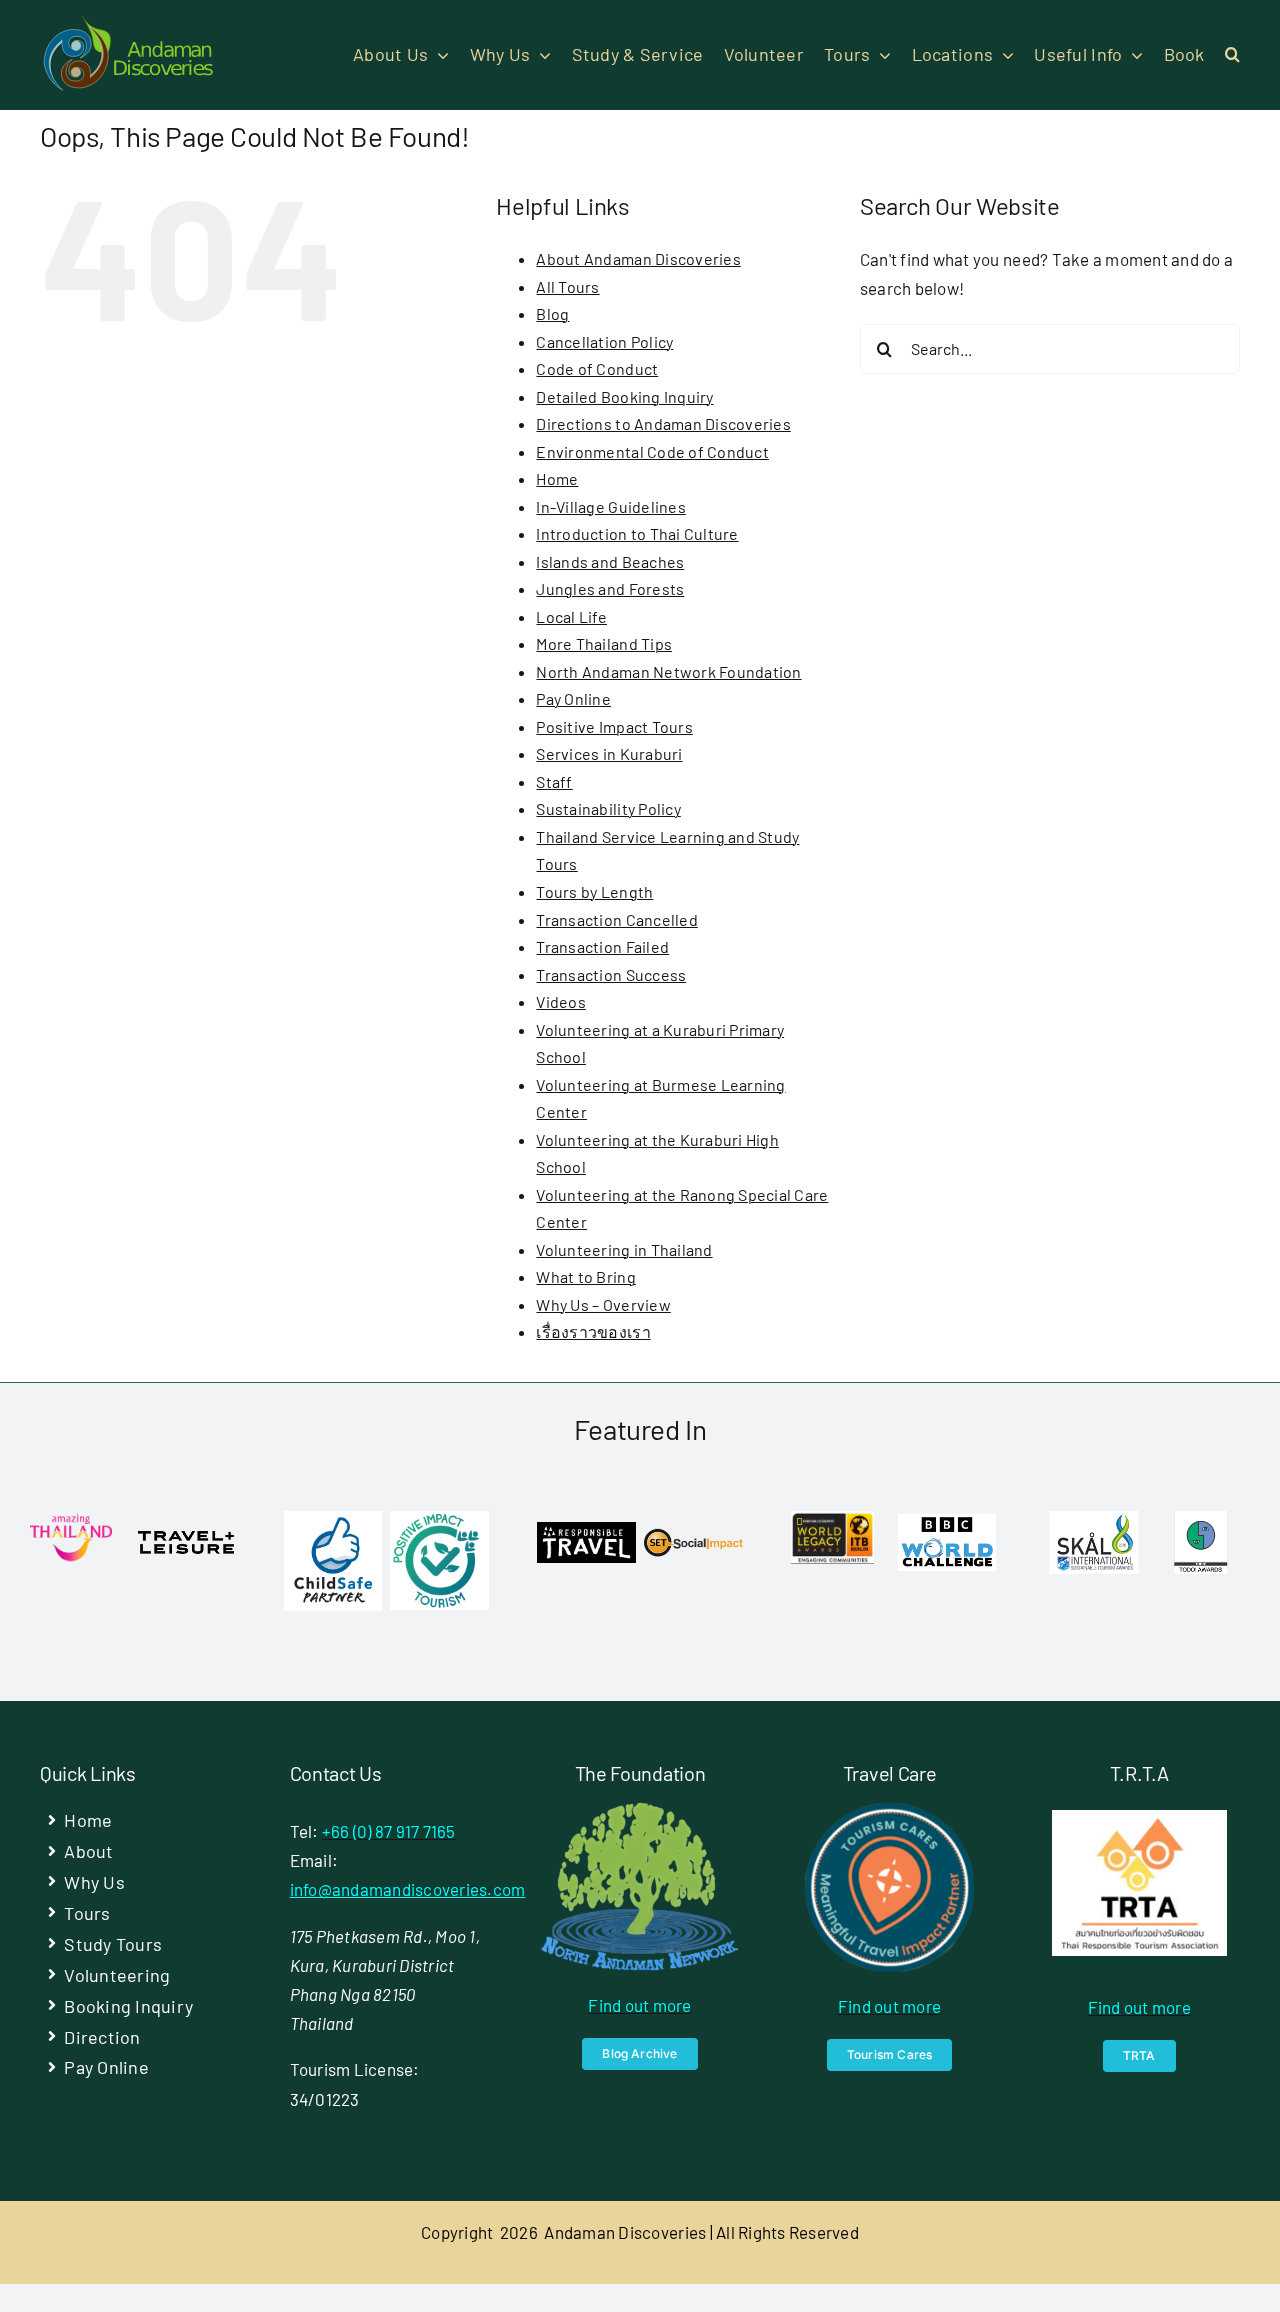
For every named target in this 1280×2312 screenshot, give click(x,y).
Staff (554, 781)
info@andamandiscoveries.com (408, 1889)
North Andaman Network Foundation (668, 671)
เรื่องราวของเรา (593, 1331)
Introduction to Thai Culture (637, 533)
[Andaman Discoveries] (130, 23)
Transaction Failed (602, 946)
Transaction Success (611, 974)
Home (557, 478)
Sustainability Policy (608, 808)
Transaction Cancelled (616, 919)
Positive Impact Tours (614, 726)
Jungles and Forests (610, 588)
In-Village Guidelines (610, 506)
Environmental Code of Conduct (652, 451)
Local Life (571, 616)
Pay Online (573, 698)
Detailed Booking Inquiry (624, 396)
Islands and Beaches (610, 561)
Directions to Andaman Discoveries (663, 423)
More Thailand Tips (604, 643)
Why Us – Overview (603, 1304)
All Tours (567, 286)
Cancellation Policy (604, 341)
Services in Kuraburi (609, 753)
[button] (1232, 55)
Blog (552, 313)
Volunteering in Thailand (624, 1249)
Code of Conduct (597, 368)
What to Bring (585, 1276)
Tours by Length (594, 891)
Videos (561, 1001)
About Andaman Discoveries (638, 258)
